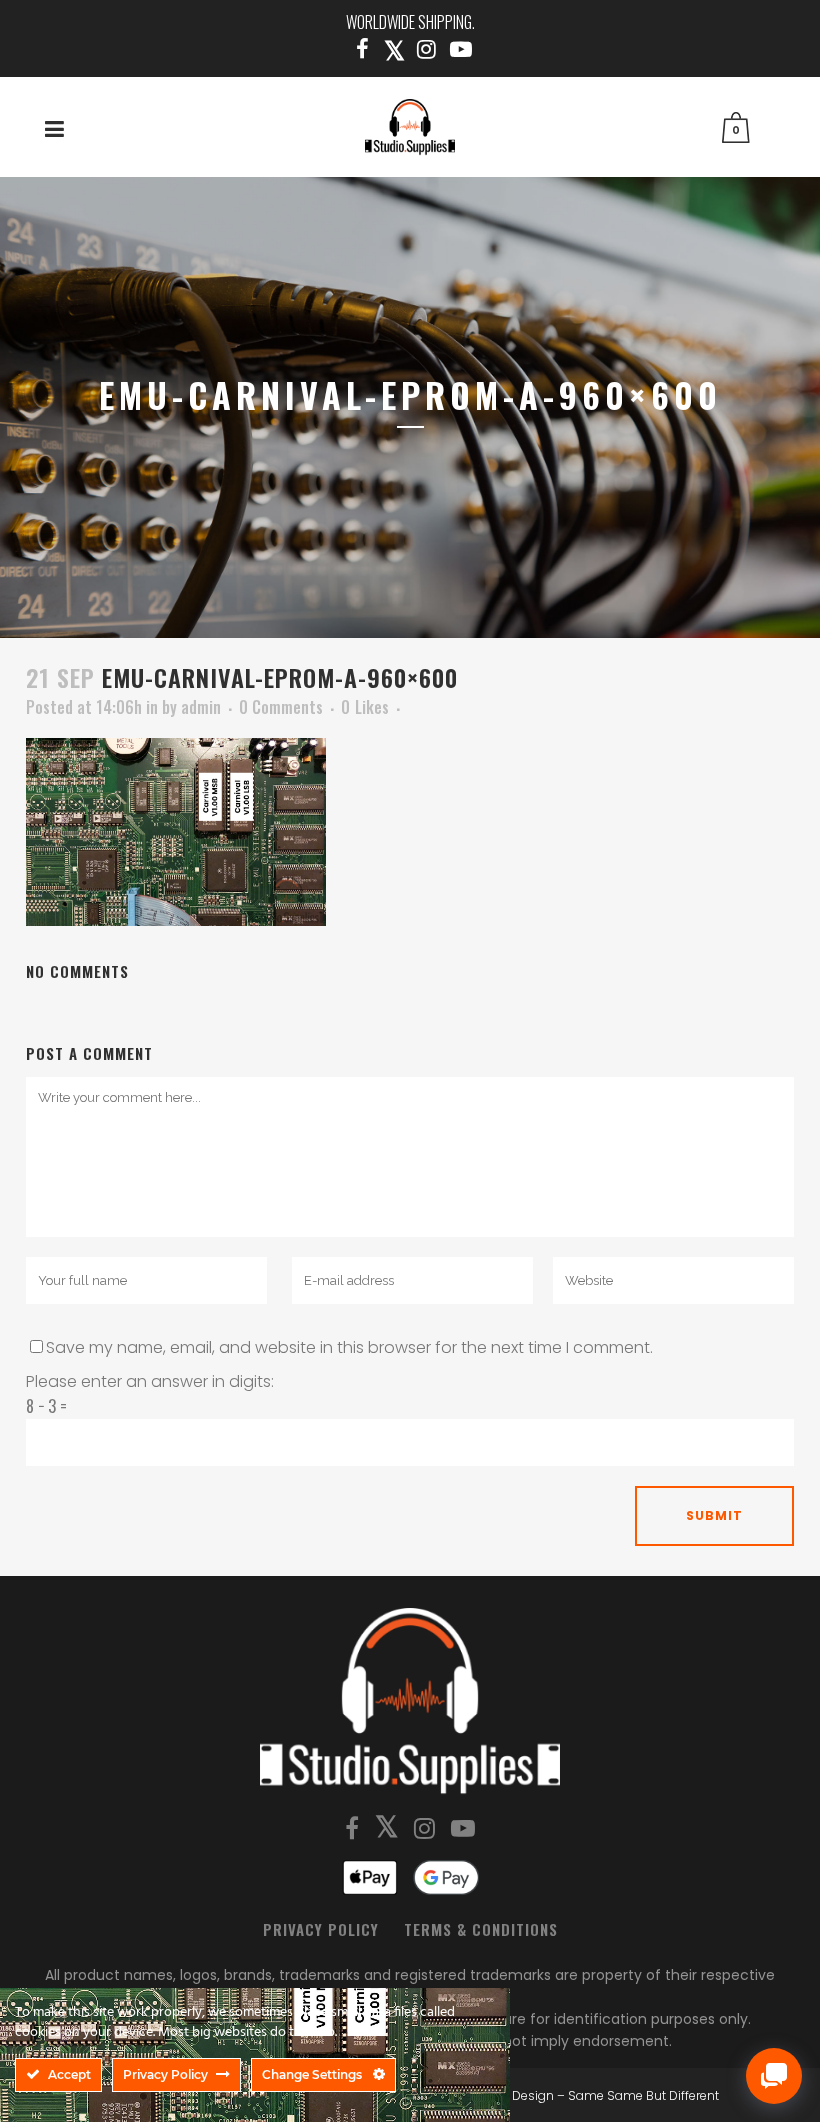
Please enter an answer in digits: (150, 1381)
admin (201, 707)
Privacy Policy (321, 1929)
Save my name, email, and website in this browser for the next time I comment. (349, 1347)
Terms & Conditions (481, 1929)
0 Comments (281, 707)
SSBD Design (515, 2095)
